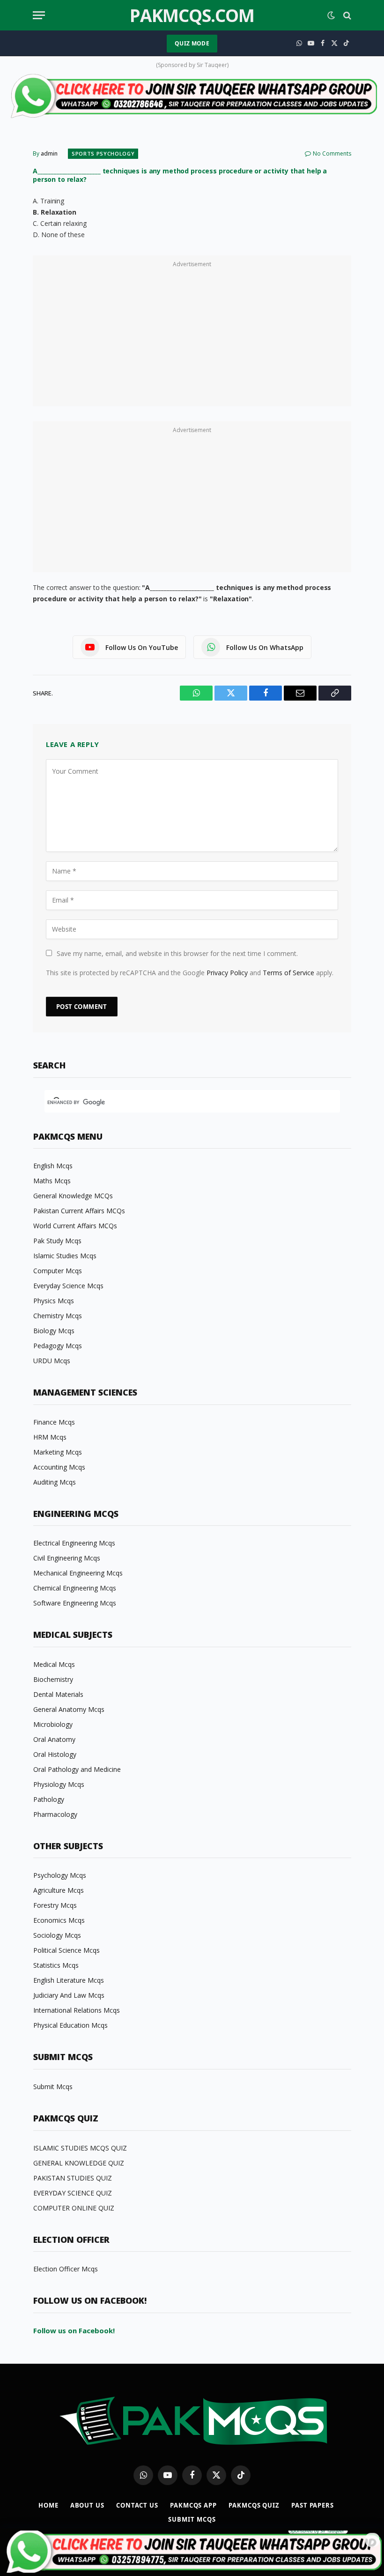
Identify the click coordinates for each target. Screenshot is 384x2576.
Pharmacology (55, 1814)
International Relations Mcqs (77, 2010)
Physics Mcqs (54, 1301)
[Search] (346, 15)
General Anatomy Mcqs (69, 1709)
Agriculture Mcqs (59, 1890)
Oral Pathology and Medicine (77, 1769)
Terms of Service (288, 973)
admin (49, 153)
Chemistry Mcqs (58, 1316)
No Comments (332, 153)
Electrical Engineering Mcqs (74, 1543)
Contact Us (137, 2505)
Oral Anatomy (54, 1739)
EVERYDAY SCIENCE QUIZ (73, 2193)
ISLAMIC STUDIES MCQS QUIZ (80, 2148)
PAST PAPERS (313, 2505)
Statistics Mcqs (56, 1965)
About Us (87, 2505)
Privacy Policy (227, 973)
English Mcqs (53, 1166)
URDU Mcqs (52, 1361)
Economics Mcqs (59, 1920)
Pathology (49, 1799)
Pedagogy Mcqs (58, 1346)
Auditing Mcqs (55, 1482)
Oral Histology (55, 1754)
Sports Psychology (103, 153)
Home (48, 2505)
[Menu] (39, 15)
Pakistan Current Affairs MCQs (79, 1211)
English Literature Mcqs (69, 1980)
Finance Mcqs (54, 1422)
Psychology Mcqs (60, 1875)
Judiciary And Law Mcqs (69, 1995)
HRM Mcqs (50, 1437)
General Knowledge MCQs (73, 1196)
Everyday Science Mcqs (68, 1286)
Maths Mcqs (52, 1181)
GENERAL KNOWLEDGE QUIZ (79, 2163)
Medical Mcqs (54, 1664)
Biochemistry (53, 1679)
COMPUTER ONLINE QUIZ (74, 2208)
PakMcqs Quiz (254, 2505)
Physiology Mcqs (59, 1784)
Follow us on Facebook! (74, 2330)
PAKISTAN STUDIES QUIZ (73, 2178)
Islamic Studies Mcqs (65, 1256)
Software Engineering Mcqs (75, 1603)
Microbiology (53, 1724)
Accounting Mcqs (59, 1467)
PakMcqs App (193, 2505)
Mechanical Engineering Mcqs (78, 1573)
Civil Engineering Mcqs (67, 1558)
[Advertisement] (192, 336)
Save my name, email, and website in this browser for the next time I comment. (177, 953)
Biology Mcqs (54, 1331)
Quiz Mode (192, 43)
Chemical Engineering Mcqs (75, 1588)
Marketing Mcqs (58, 1452)
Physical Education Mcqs (70, 2025)
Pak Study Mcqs (57, 1241)
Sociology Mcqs (57, 1935)
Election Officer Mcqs (66, 2269)
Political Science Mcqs (66, 1950)
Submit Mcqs (53, 2087)
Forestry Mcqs (55, 1905)
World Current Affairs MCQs (75, 1226)
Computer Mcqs (58, 1271)
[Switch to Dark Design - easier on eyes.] (331, 15)
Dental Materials (58, 1694)
